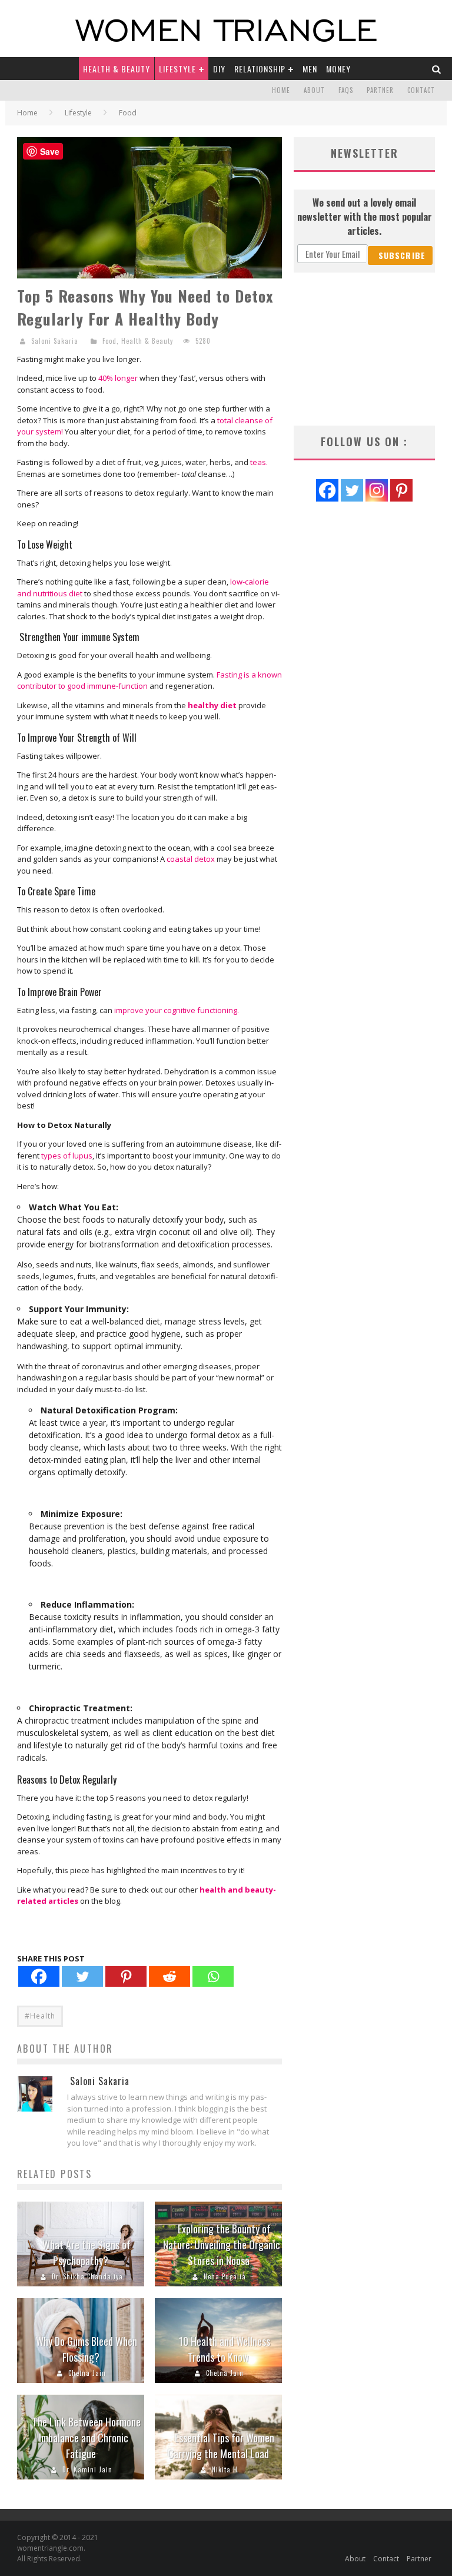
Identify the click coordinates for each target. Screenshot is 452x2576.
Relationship (260, 69)
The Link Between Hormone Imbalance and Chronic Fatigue (87, 2438)
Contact (421, 90)
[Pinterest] (126, 1976)
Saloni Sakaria (55, 341)
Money (338, 69)
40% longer (118, 378)
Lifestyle (177, 69)
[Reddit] (169, 1976)
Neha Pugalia (225, 2276)
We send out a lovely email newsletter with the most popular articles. (365, 217)
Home (281, 90)
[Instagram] (377, 490)
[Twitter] (82, 1976)
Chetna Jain (87, 2373)
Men (310, 69)
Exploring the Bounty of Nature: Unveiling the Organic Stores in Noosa (222, 2245)
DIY (219, 69)
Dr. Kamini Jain (87, 2469)
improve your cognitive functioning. (177, 1010)
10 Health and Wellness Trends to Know (225, 2349)
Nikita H (225, 2469)
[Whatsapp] (213, 1976)
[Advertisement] (364, 349)
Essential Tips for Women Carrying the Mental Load (221, 2446)
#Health (40, 2016)
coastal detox (191, 859)
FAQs (346, 90)
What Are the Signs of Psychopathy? (87, 2253)
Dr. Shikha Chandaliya (87, 2276)
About (314, 90)
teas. (258, 462)
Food (109, 341)
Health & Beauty (117, 69)
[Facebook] (39, 1976)
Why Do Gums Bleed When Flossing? (87, 2349)
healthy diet (212, 705)
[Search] (437, 69)
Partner (380, 90)
